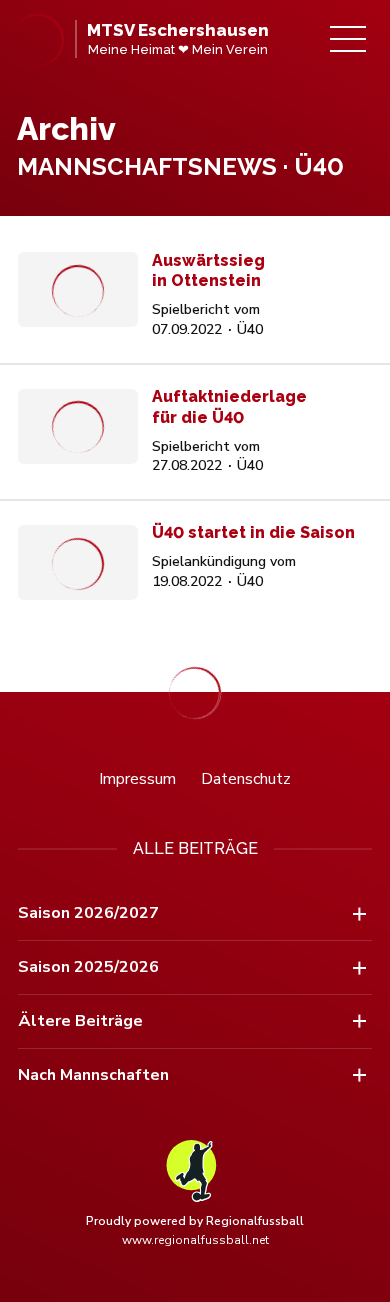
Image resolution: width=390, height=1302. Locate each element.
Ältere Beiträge (80, 1021)
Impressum (137, 779)
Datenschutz (246, 779)
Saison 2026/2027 (88, 913)
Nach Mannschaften (93, 1075)
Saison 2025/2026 (88, 967)
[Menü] (348, 39)
